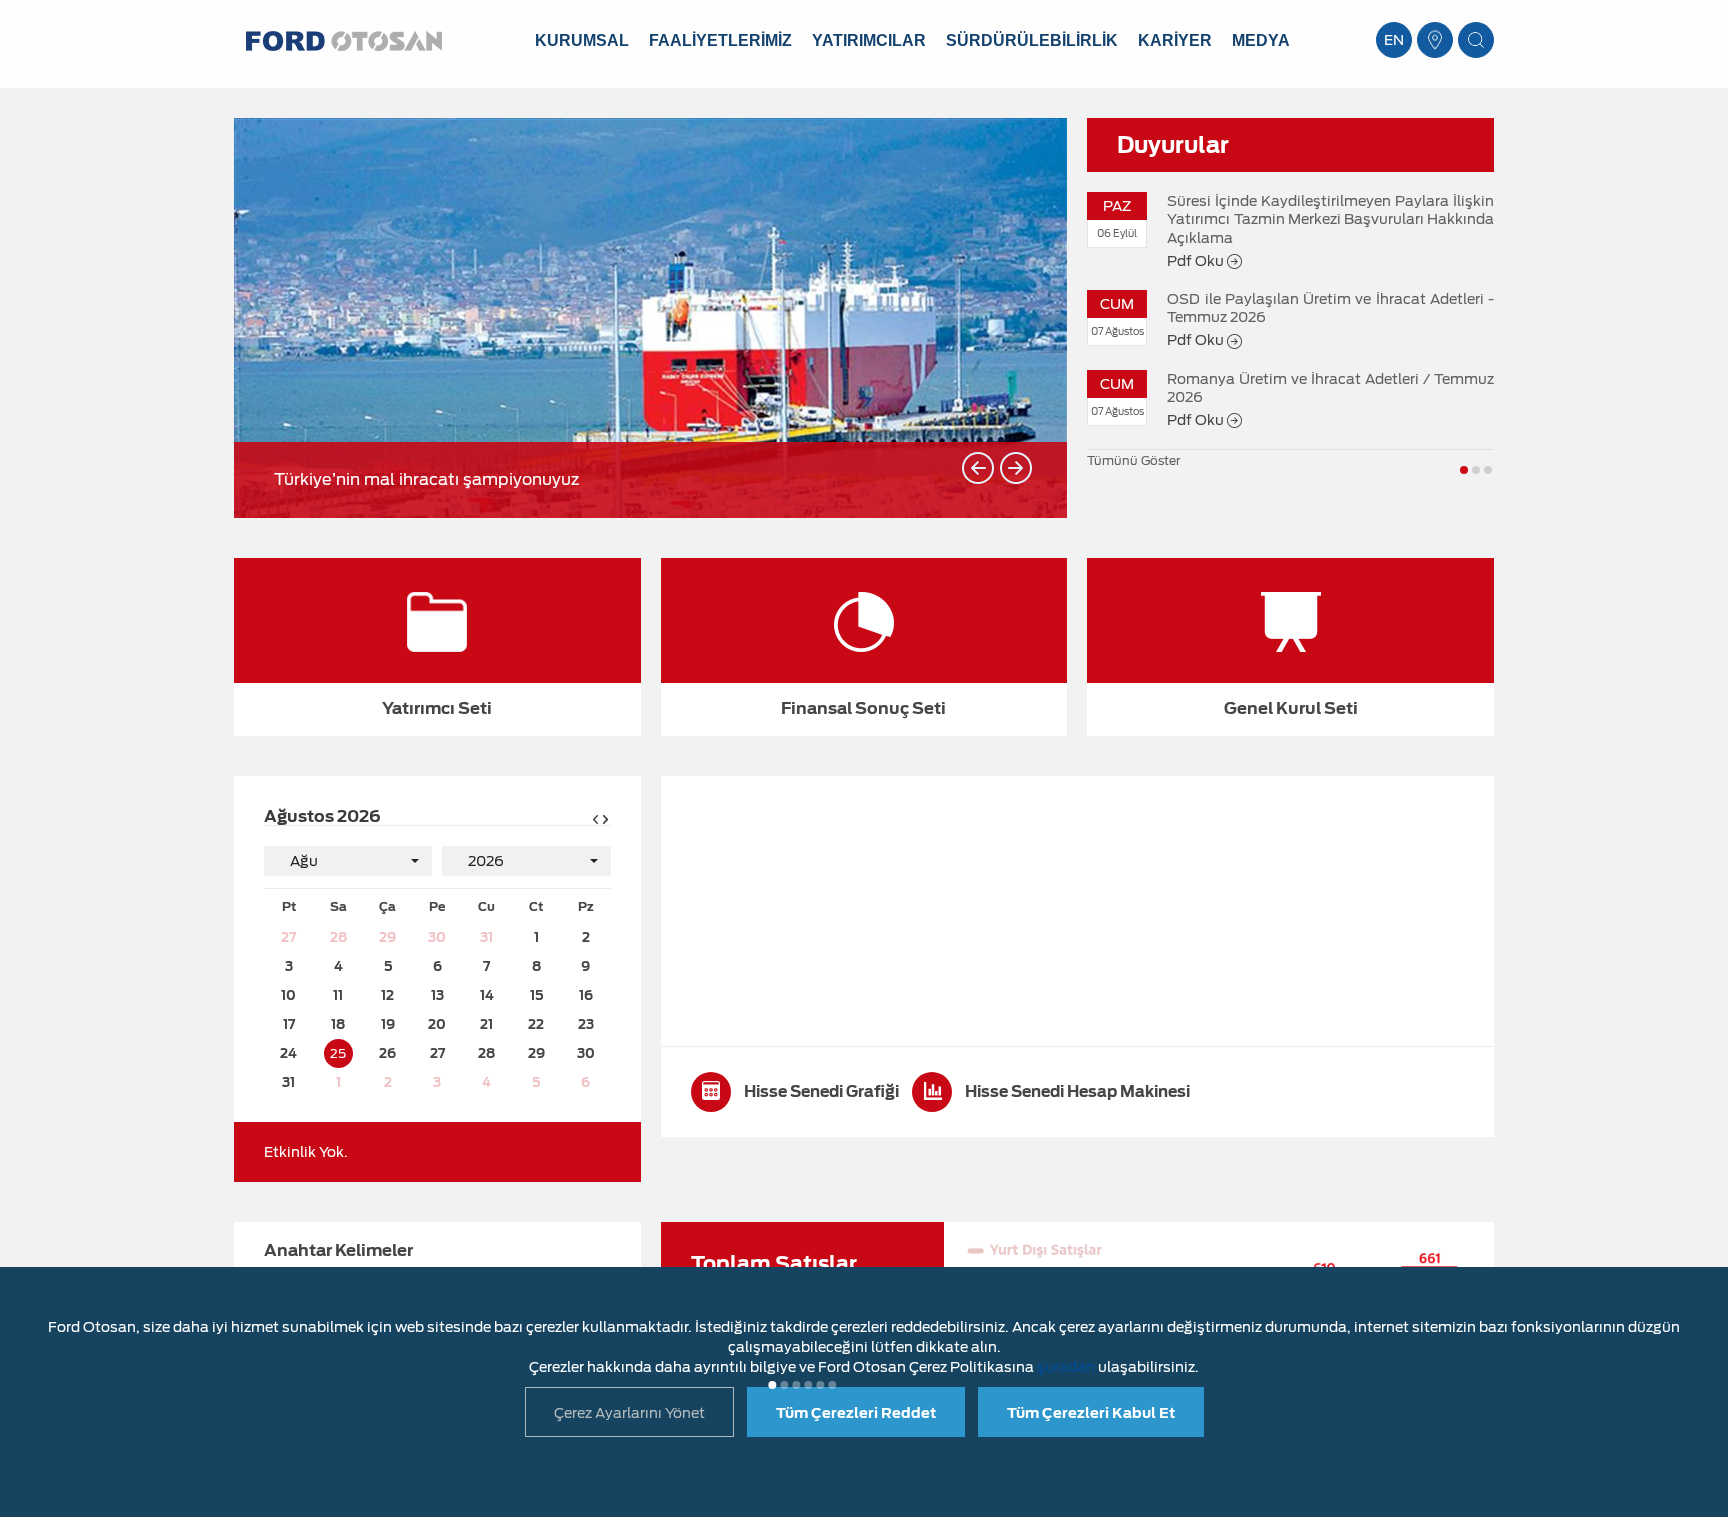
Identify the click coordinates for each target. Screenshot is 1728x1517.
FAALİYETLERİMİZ (720, 40)
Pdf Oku (1197, 261)
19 (388, 1024)
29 (387, 937)
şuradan (1066, 1367)
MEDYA (1261, 40)
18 (338, 1024)
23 (586, 1024)
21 (486, 1024)
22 (536, 1024)
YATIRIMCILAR (869, 40)
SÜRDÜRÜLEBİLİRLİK (1032, 40)
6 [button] (832, 1385)
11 (338, 995)
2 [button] (1476, 470)
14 (487, 995)
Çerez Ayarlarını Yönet (629, 1413)
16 (586, 995)
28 (338, 937)
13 (437, 995)
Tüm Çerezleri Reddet (856, 1413)
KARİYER (1175, 40)
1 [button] (1464, 470)
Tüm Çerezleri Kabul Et (1091, 1413)
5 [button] (820, 1385)
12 (387, 995)
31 (486, 937)
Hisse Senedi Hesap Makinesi (1076, 1091)
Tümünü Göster (1133, 460)
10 (288, 995)
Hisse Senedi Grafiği (820, 1091)
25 (338, 1053)
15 (536, 995)
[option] (650, 318)
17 (289, 1024)
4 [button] (808, 1385)
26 (387, 1053)
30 (437, 937)
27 (288, 937)
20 (437, 1024)
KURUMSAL (582, 40)
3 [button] (1488, 470)
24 (288, 1053)
